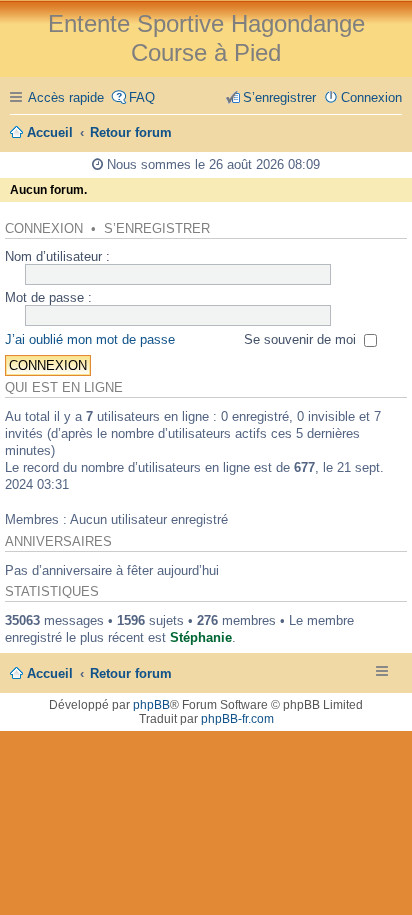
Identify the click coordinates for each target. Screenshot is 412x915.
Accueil (50, 673)
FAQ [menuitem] (142, 97)
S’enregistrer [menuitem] (279, 97)
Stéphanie (201, 637)
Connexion (44, 229)
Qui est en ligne (64, 388)
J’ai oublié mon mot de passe (90, 339)
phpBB (151, 705)
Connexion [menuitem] (371, 97)
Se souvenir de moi (302, 339)
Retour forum (131, 673)
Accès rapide (66, 97)
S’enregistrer (157, 229)
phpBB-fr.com (237, 719)
